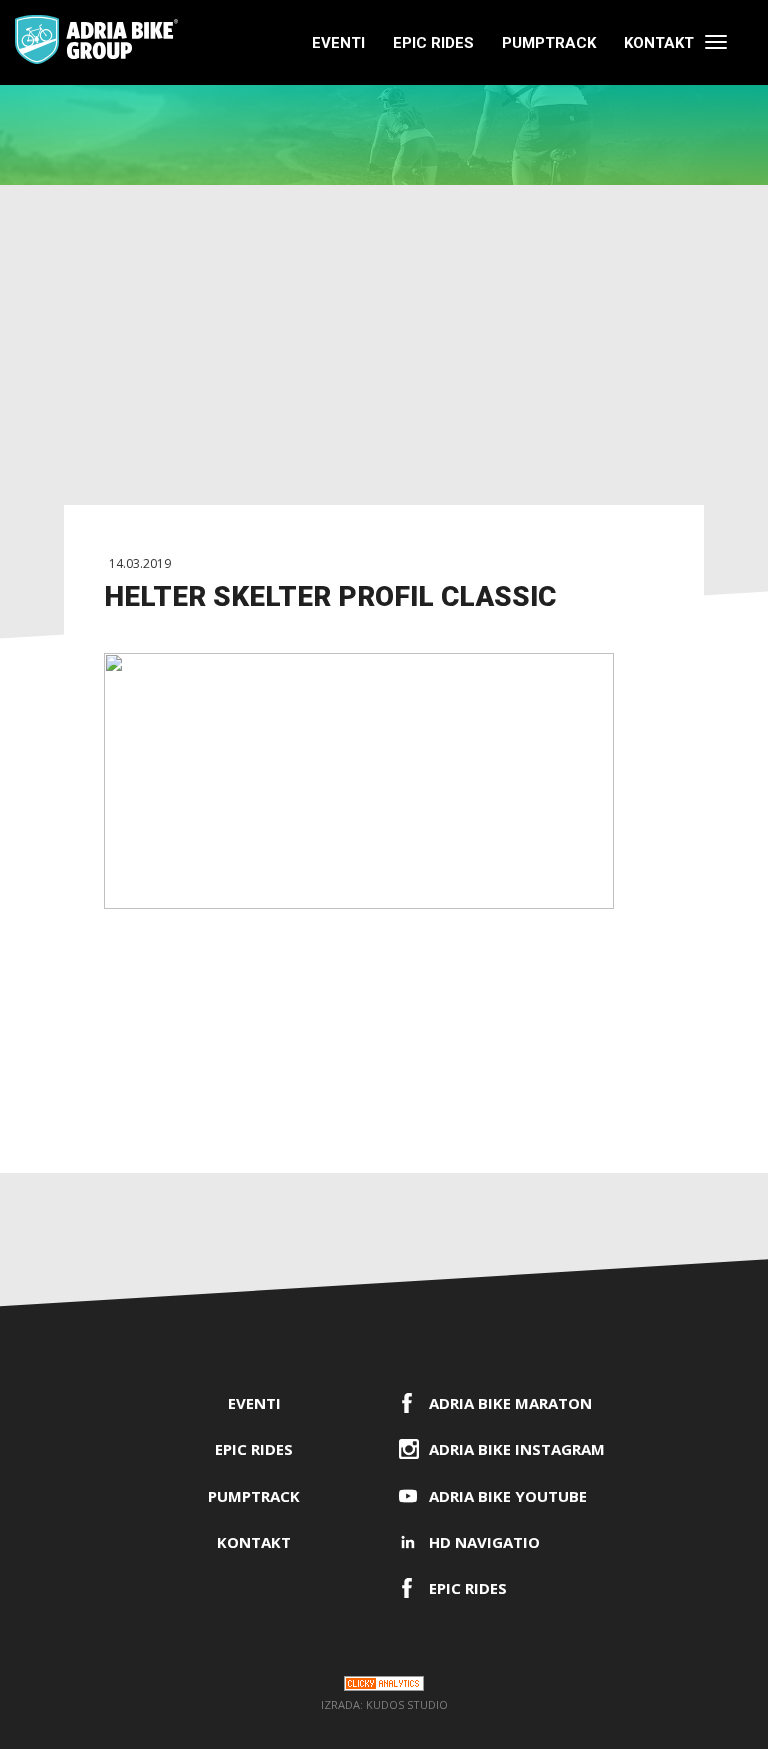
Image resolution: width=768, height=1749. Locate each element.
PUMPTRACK (549, 43)
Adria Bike (96, 39)
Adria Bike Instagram (517, 1449)
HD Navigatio (484, 1542)
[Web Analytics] (384, 1686)
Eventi (338, 43)
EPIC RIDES (433, 43)
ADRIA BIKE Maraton (510, 1403)
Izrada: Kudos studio (384, 1704)
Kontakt (659, 43)
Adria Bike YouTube (508, 1496)
